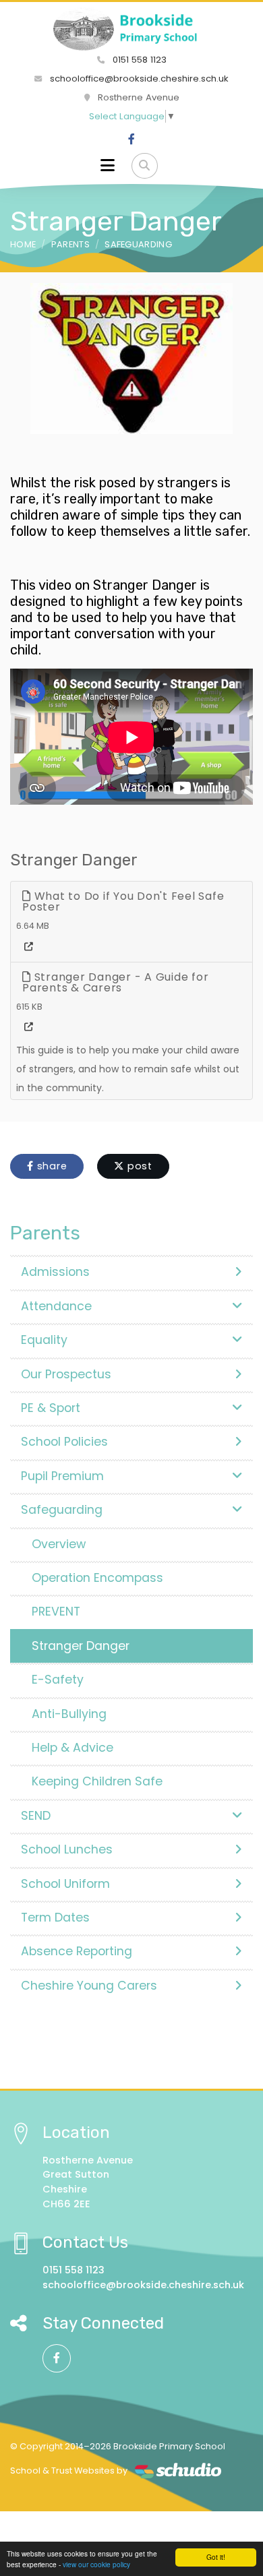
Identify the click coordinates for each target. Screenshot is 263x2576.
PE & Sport (51, 1408)
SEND (36, 1816)
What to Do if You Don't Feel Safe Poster (123, 901)
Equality (44, 1340)
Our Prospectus (66, 1374)
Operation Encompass (97, 1578)
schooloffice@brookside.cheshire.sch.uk (138, 79)
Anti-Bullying (69, 1714)
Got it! (216, 2557)
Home (23, 244)
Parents (70, 244)
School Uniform (65, 1884)
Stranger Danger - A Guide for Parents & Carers (115, 982)
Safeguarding (138, 244)
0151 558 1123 (138, 60)
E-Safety (58, 1680)
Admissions (55, 1272)
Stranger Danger (81, 1646)
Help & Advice (72, 1748)
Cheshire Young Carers (89, 1986)
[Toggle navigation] (108, 166)
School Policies (64, 1442)
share (51, 1166)
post (138, 1166)
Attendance (56, 1306)
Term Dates (55, 1918)
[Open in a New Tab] (29, 947)
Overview (59, 1544)
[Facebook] (131, 140)
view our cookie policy (96, 2564)
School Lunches (67, 1849)
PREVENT (56, 1612)
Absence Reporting (77, 1951)
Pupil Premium (62, 1476)
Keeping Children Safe (97, 1781)
